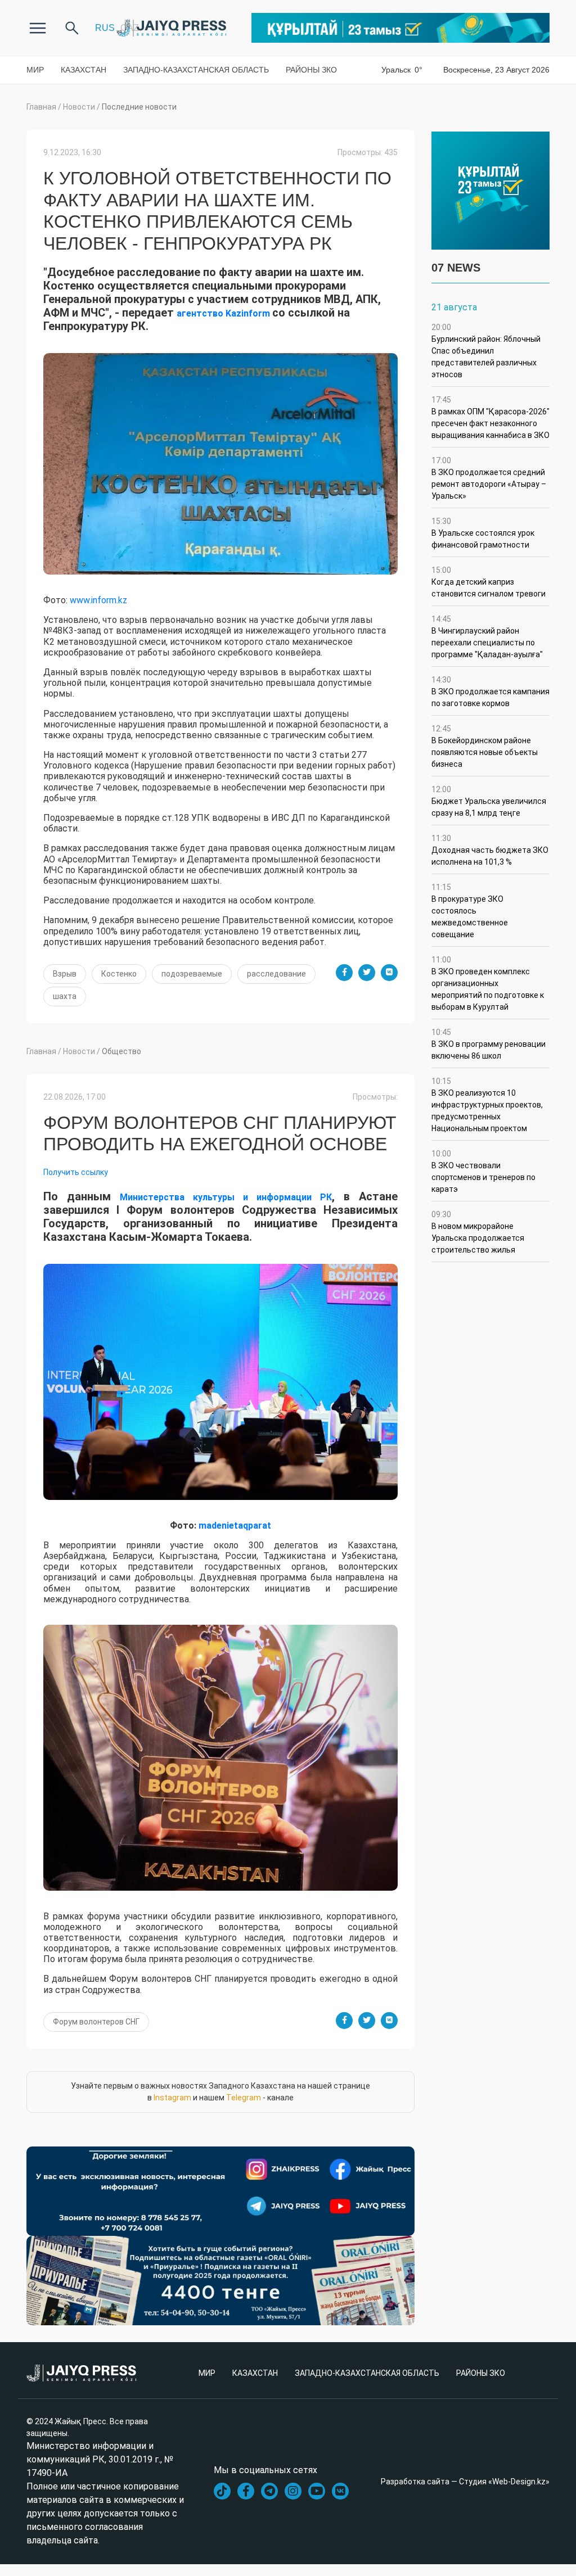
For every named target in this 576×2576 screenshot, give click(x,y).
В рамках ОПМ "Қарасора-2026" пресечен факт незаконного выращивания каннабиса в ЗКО (490, 417)
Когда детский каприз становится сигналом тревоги (489, 582)
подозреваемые (192, 974)
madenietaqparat (235, 1526)
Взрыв (65, 974)
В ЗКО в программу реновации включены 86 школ (489, 1044)
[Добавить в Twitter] (367, 973)
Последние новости (139, 107)
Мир (35, 70)
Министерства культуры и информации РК (226, 1197)
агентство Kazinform (224, 313)
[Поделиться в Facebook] (344, 973)
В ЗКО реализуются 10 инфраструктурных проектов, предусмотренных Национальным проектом (487, 1105)
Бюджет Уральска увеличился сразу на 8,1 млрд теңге (489, 801)
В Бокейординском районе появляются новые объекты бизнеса (485, 746)
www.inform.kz (98, 600)
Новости (79, 107)
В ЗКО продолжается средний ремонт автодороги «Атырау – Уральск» (489, 478)
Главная (41, 107)
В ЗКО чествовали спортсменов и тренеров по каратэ (483, 1171)
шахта (65, 996)
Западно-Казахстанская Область (196, 70)
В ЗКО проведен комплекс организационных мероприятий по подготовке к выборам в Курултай (488, 983)
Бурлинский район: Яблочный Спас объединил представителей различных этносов (486, 351)
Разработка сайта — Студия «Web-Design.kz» (465, 2482)
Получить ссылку (76, 1172)
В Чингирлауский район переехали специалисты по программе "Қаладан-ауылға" (487, 637)
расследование (276, 974)
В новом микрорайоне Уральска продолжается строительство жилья (478, 1232)
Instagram (172, 2098)
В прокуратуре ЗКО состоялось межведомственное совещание (470, 911)
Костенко (119, 974)
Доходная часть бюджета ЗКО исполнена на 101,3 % (490, 850)
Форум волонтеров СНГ (96, 2022)
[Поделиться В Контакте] (389, 973)
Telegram (244, 2098)
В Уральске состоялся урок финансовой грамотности (483, 533)
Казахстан (84, 70)
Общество (121, 1051)
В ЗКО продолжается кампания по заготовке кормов (490, 692)
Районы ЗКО (311, 70)
